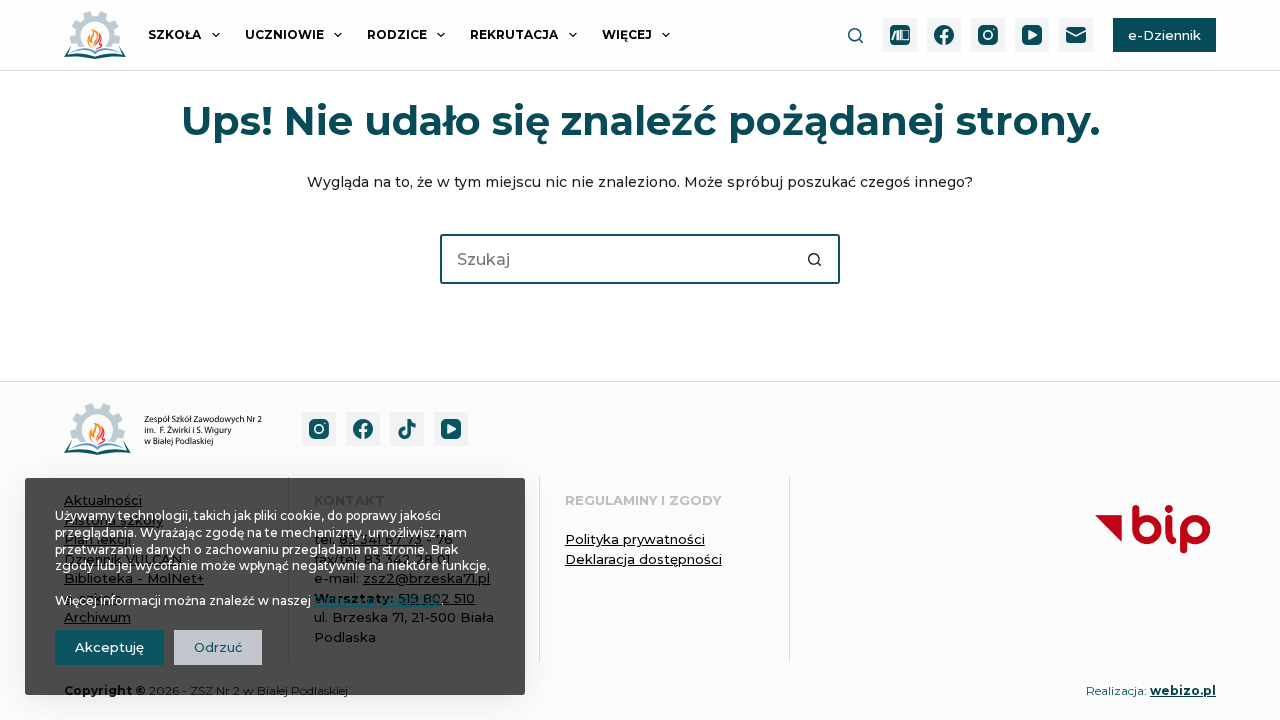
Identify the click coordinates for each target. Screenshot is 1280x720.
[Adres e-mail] (1076, 35)
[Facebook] (944, 35)
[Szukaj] (855, 35)
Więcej (627, 34)
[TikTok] (407, 429)
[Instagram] (988, 35)
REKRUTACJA (514, 34)
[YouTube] (1032, 35)
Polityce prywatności (377, 600)
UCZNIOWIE (284, 34)
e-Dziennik (1164, 35)
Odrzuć (218, 647)
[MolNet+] (900, 35)
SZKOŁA (174, 34)
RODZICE (397, 34)
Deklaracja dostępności (643, 559)
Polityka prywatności (635, 539)
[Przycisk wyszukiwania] (815, 259)
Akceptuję (109, 647)
